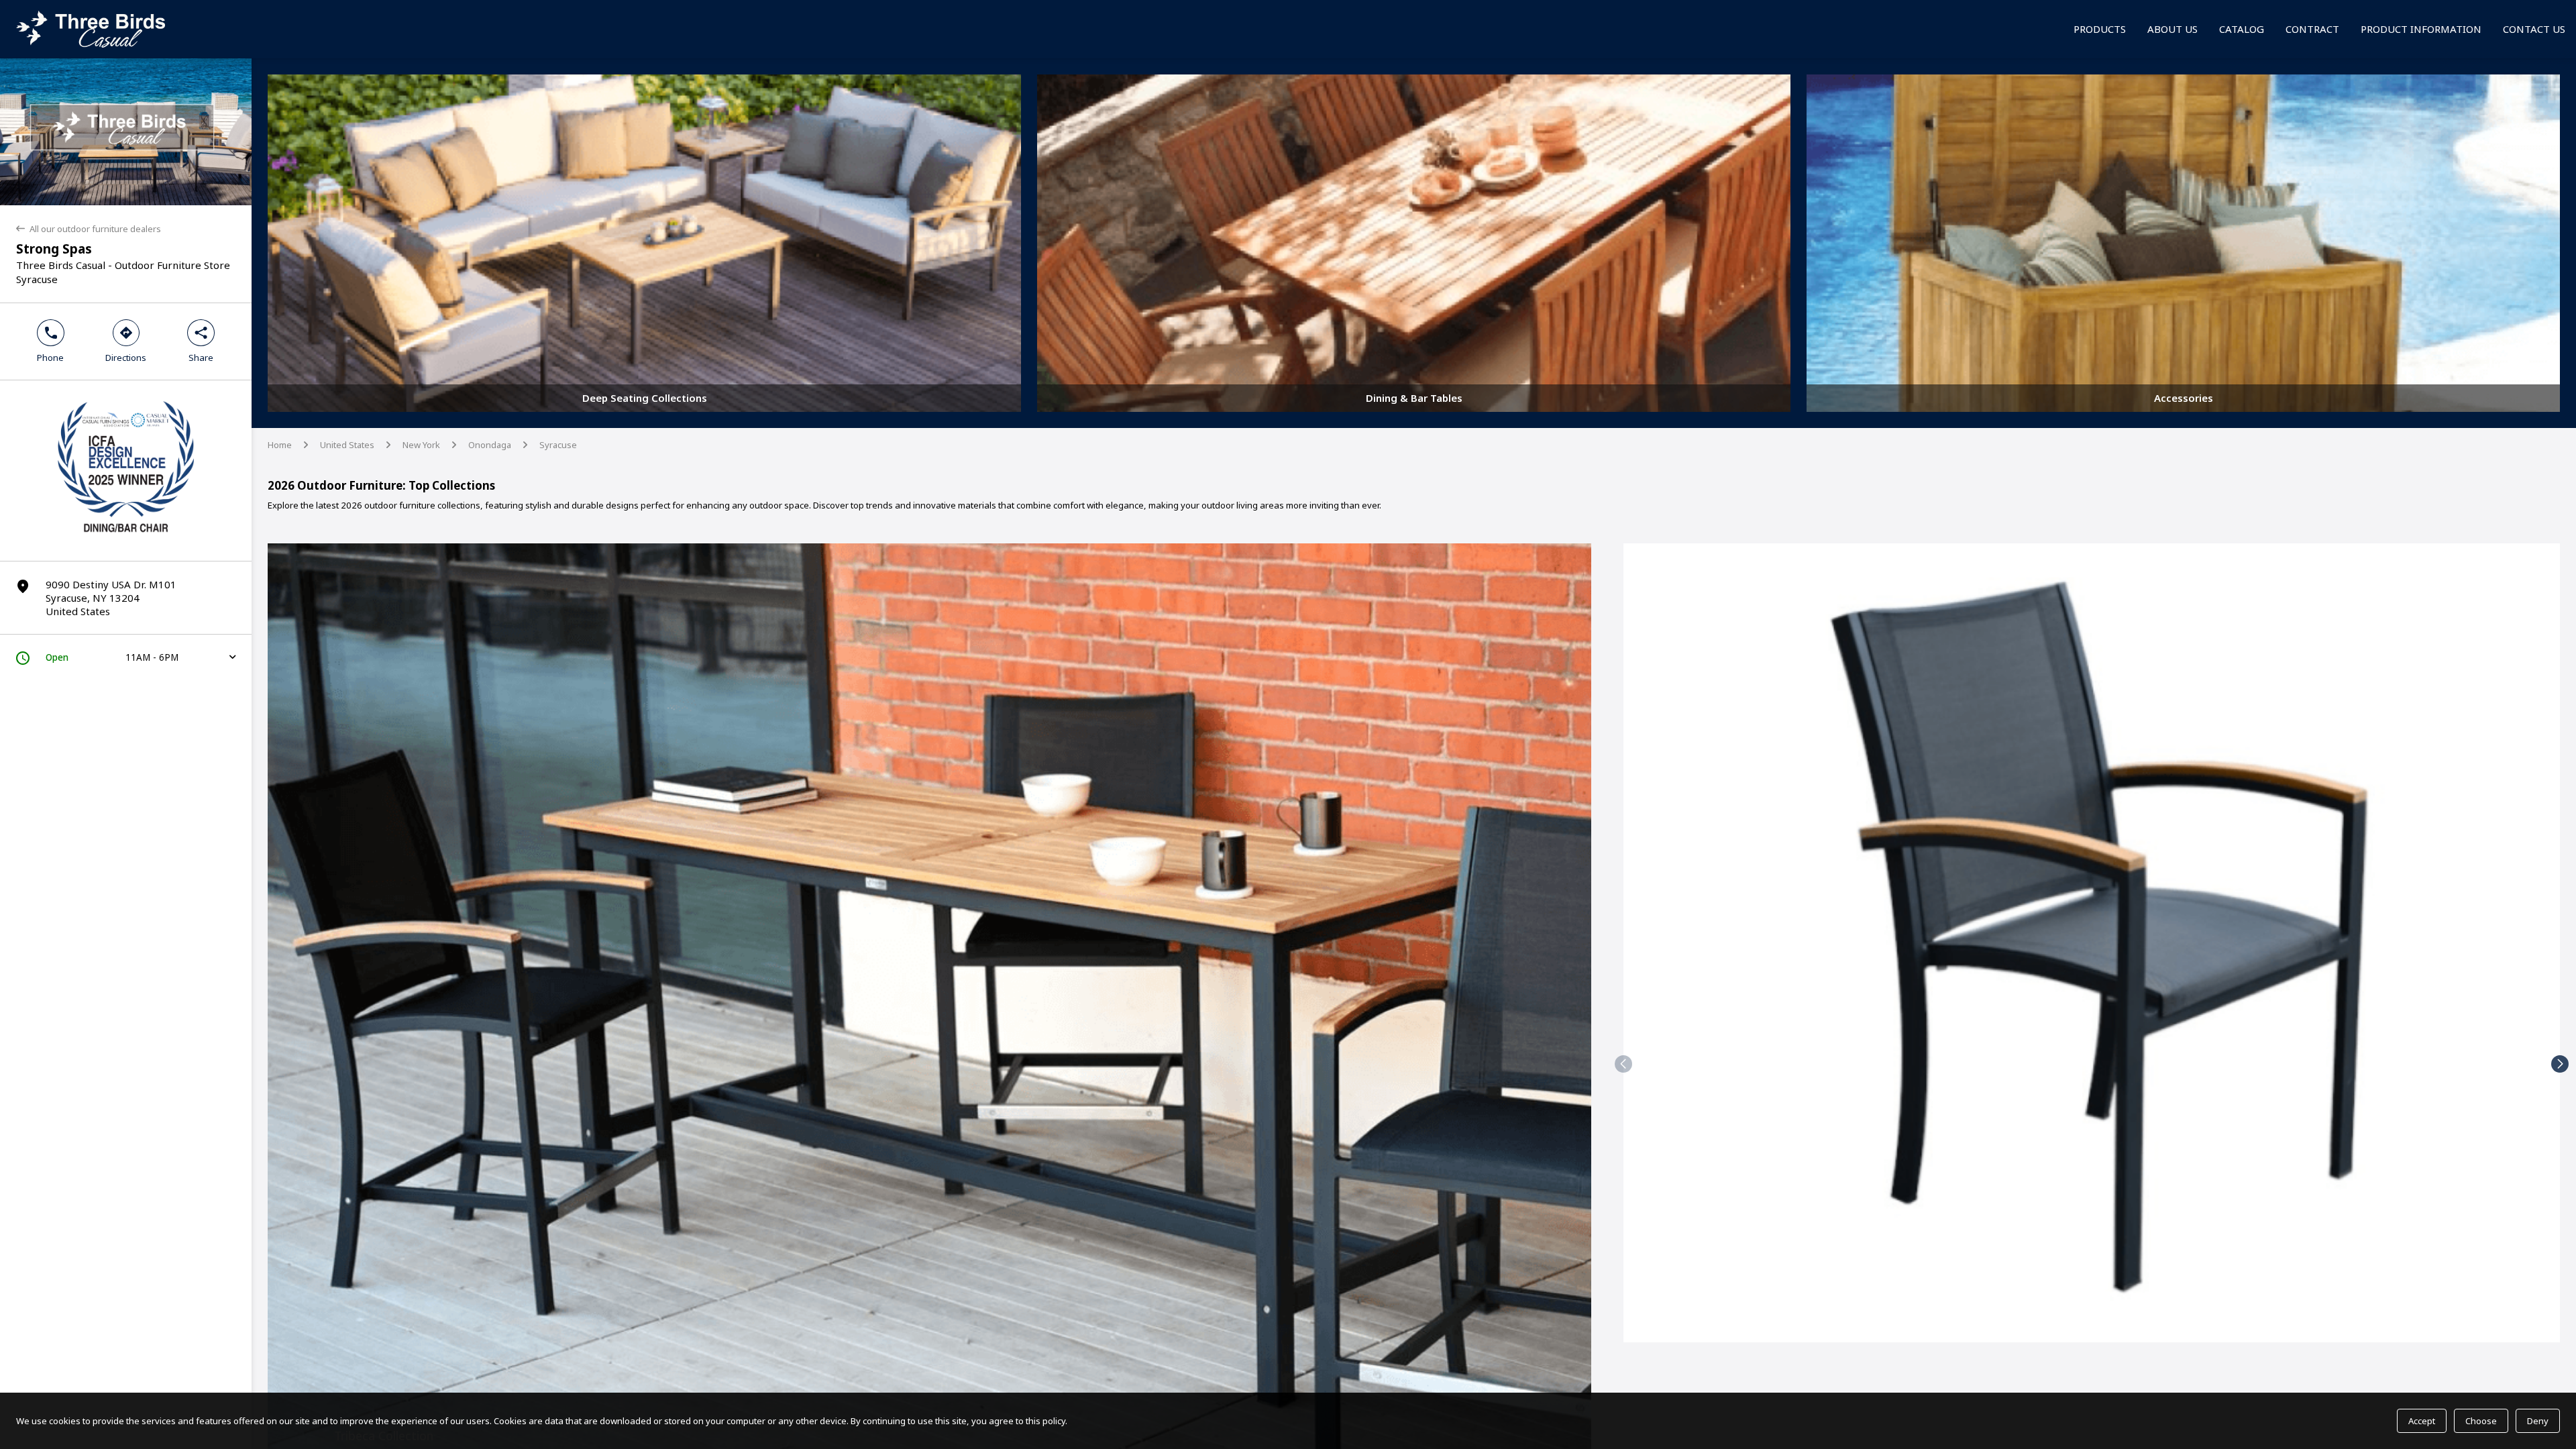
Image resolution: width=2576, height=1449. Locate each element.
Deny (2538, 1421)
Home (280, 445)
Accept (2422, 1421)
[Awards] (126, 538)
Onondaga (490, 445)
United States (347, 445)
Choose (2481, 1421)
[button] (1623, 1064)
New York (421, 445)
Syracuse (558, 445)
